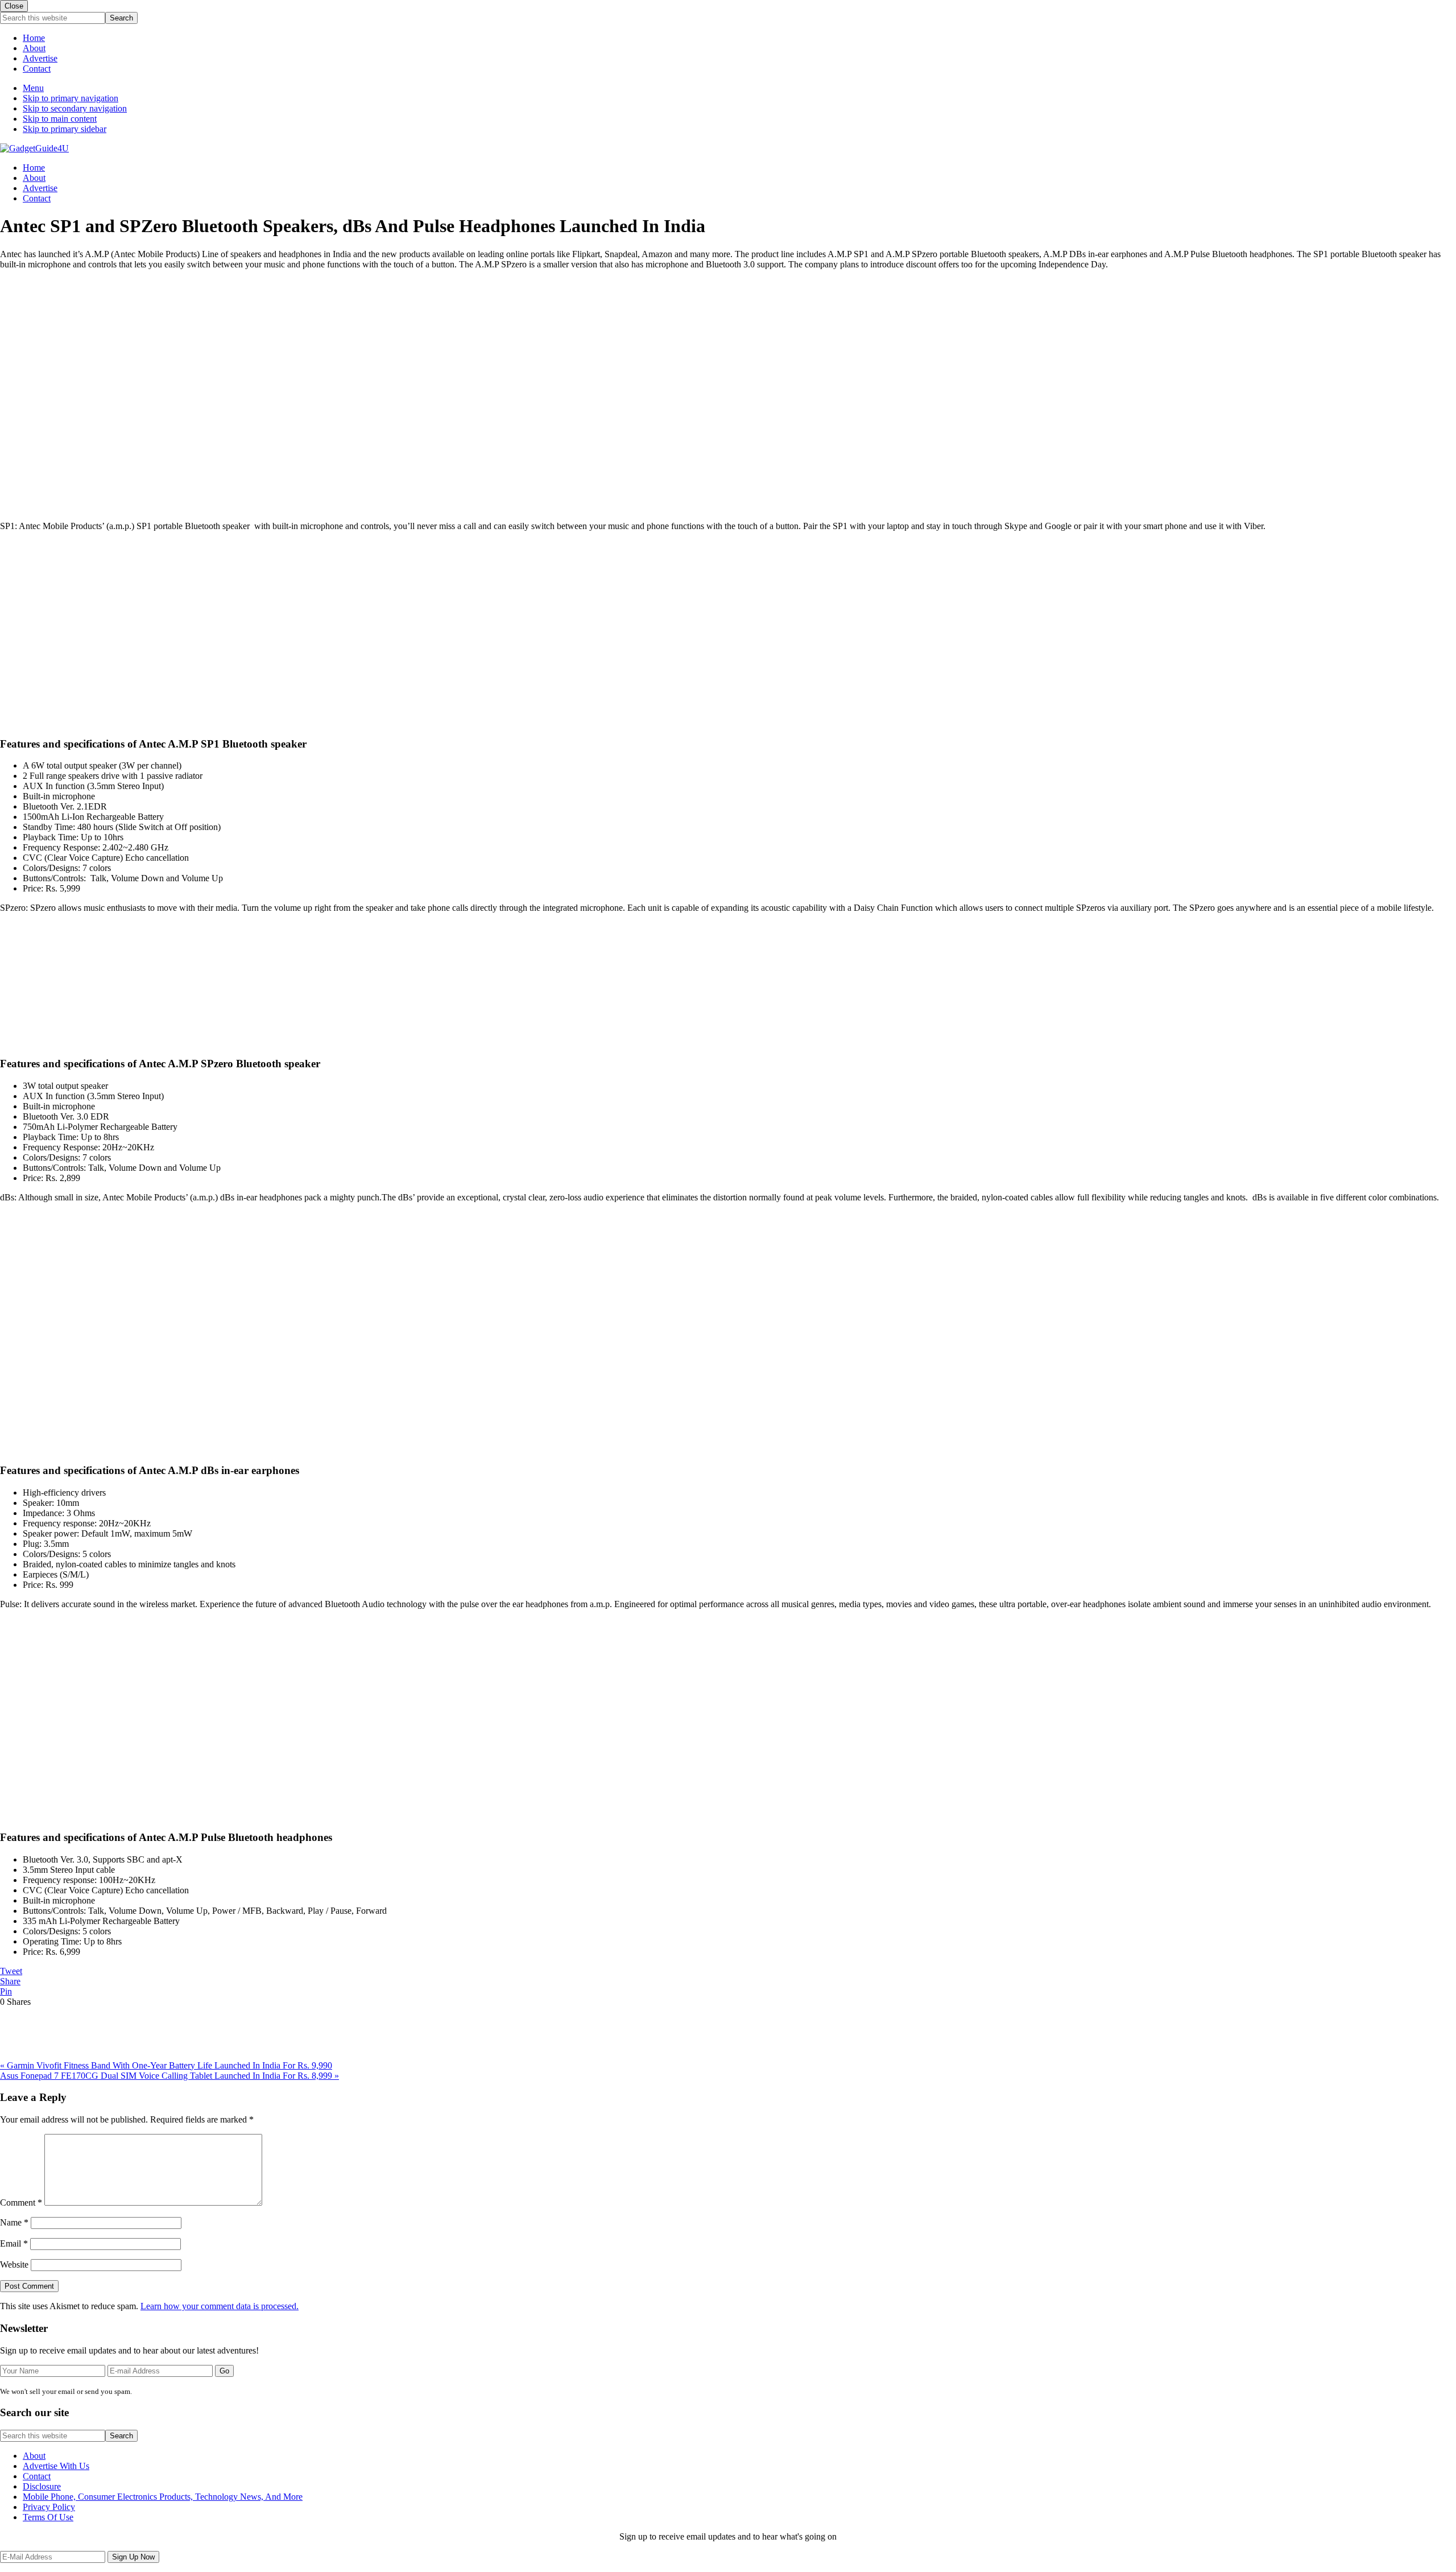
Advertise (40, 58)
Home (34, 38)
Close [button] (14, 6)
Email (14, 2243)
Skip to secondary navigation (75, 108)
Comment (21, 2202)
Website (14, 2265)
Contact (37, 69)
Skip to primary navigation (71, 98)
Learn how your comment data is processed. (220, 2306)
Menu (33, 88)
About (34, 48)
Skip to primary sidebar (65, 129)
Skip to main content (60, 119)
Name (14, 2222)
